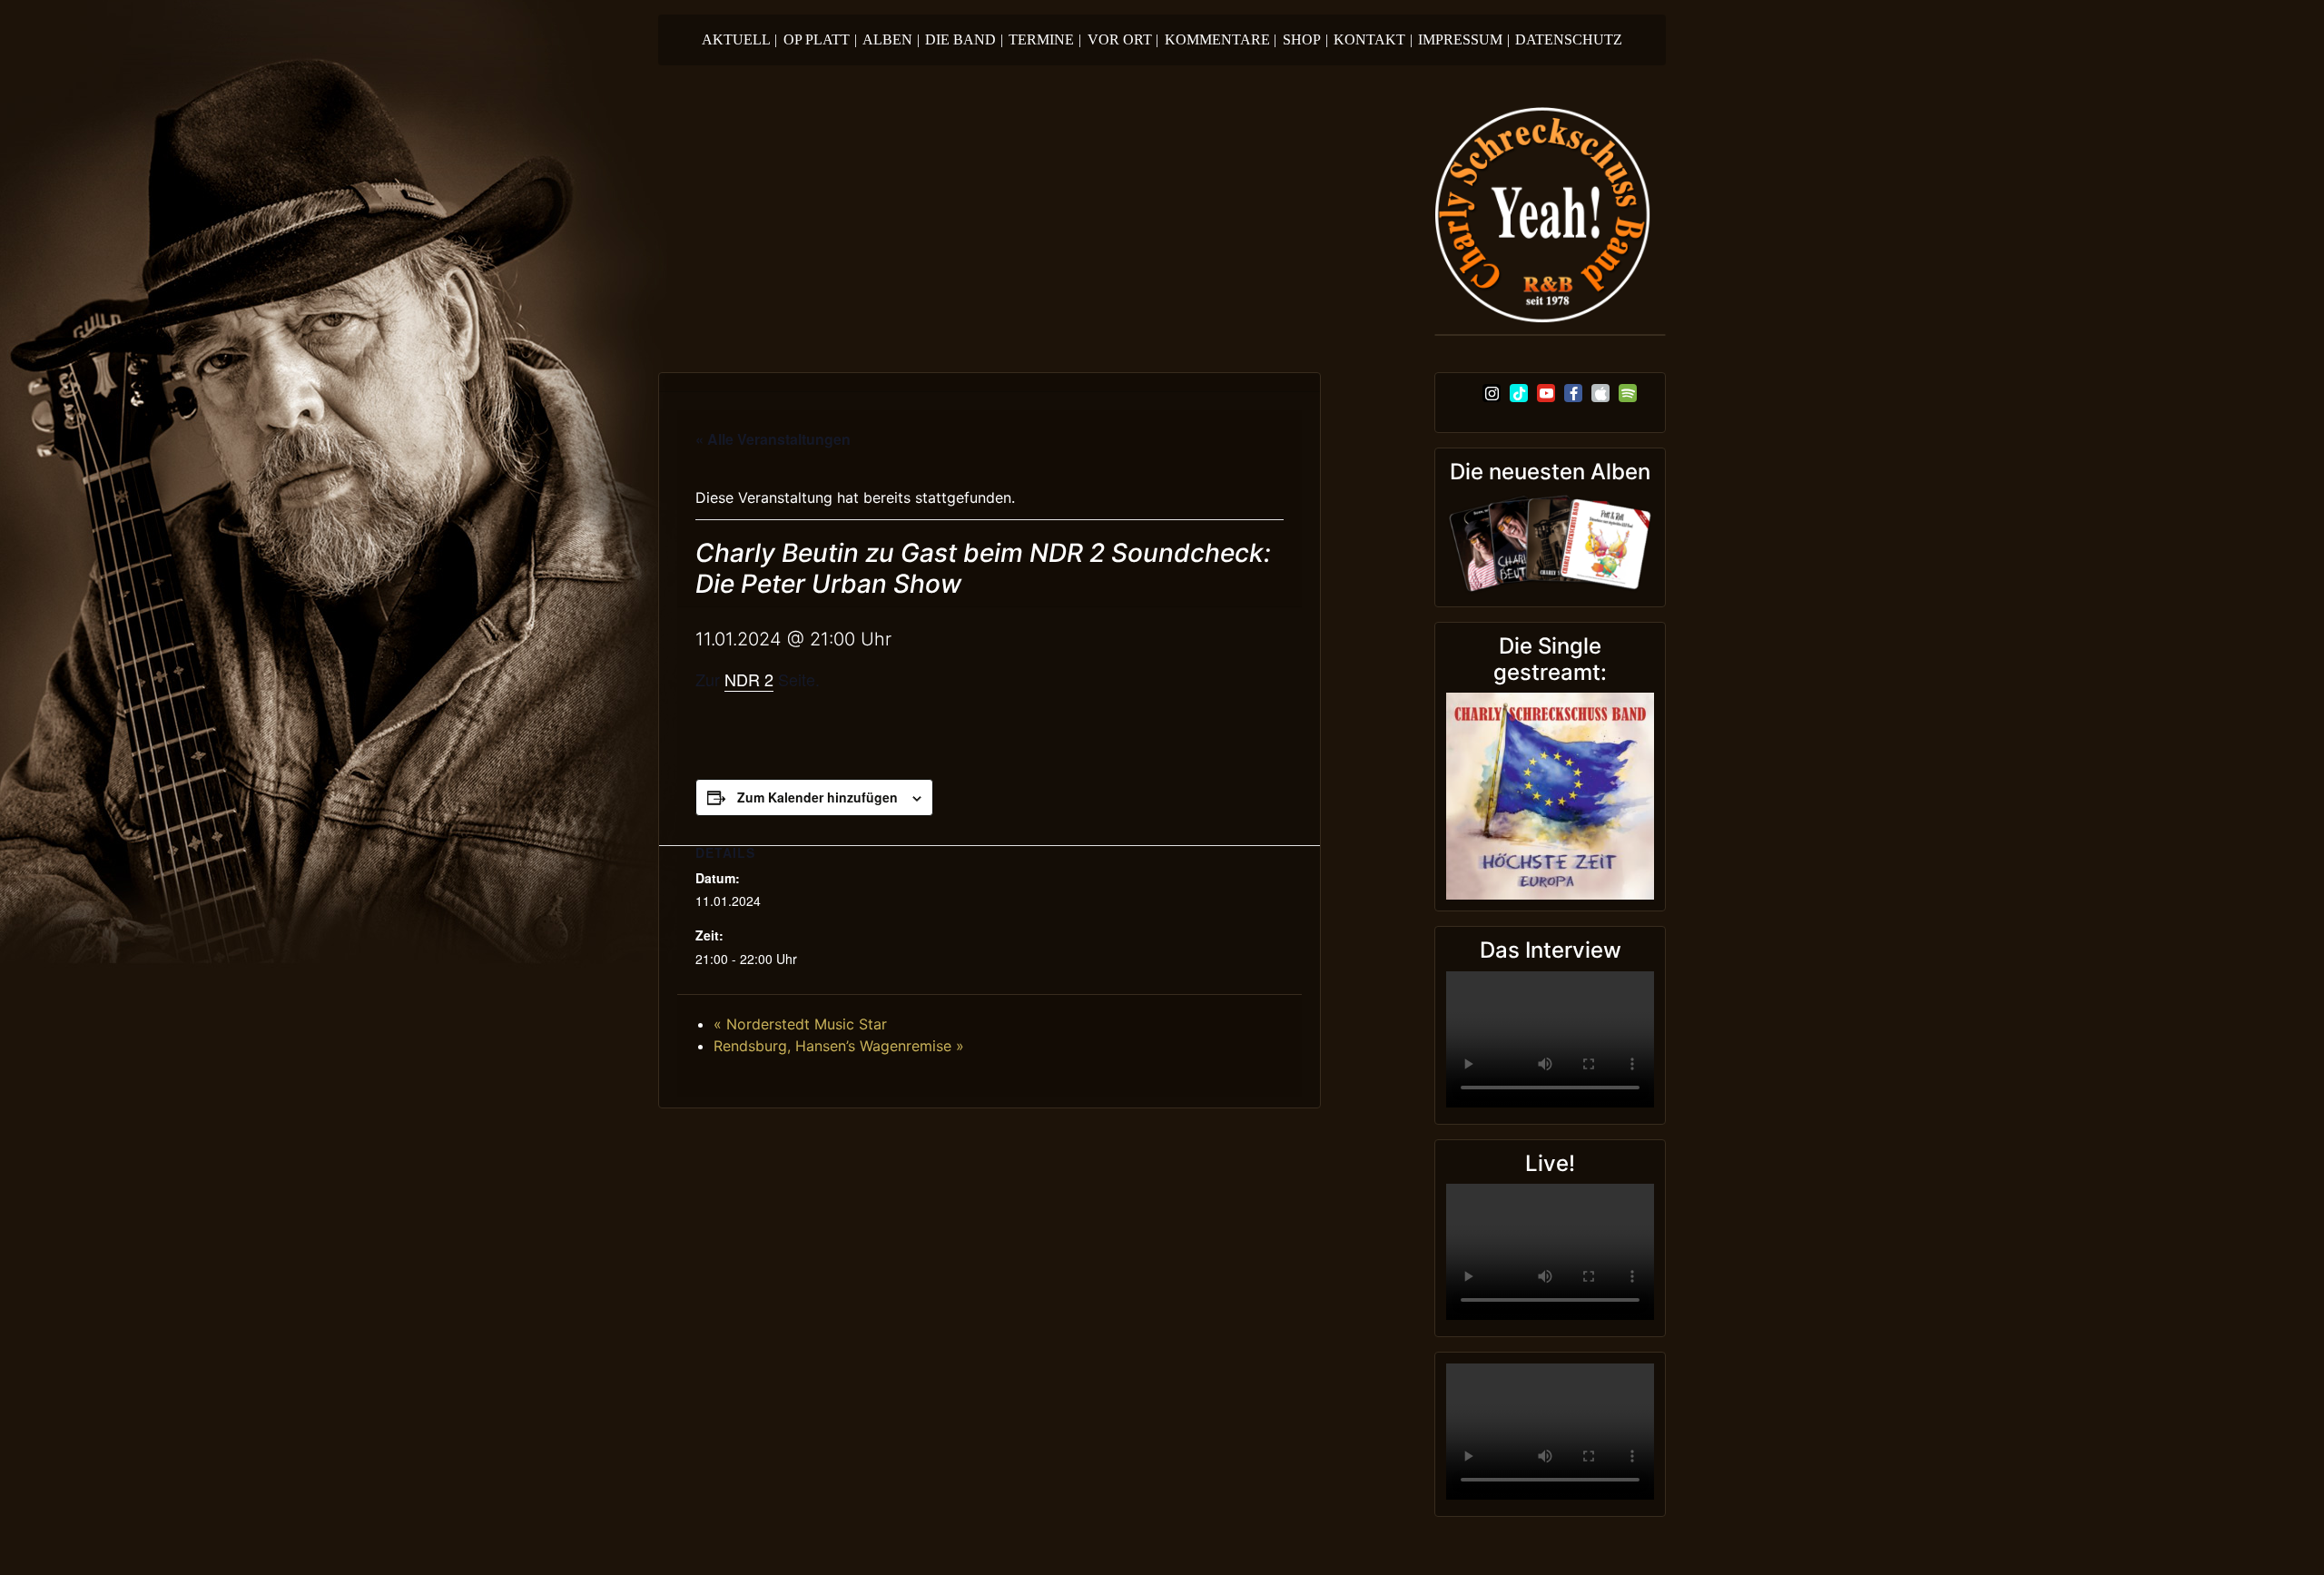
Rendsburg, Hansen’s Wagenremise (839, 1046)
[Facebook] (1573, 393)
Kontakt (1373, 39)
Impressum (1464, 39)
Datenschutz (1569, 39)
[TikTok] (1519, 393)
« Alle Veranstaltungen (773, 439)
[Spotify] (1628, 393)
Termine (1045, 39)
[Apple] (1600, 393)
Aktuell (740, 39)
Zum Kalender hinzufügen (817, 797)
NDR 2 (749, 679)
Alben (891, 39)
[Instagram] (1492, 393)
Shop (1305, 39)
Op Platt (820, 39)
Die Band (964, 39)
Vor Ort (1123, 39)
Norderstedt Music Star (800, 1024)
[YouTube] (1546, 393)
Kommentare (1221, 39)
